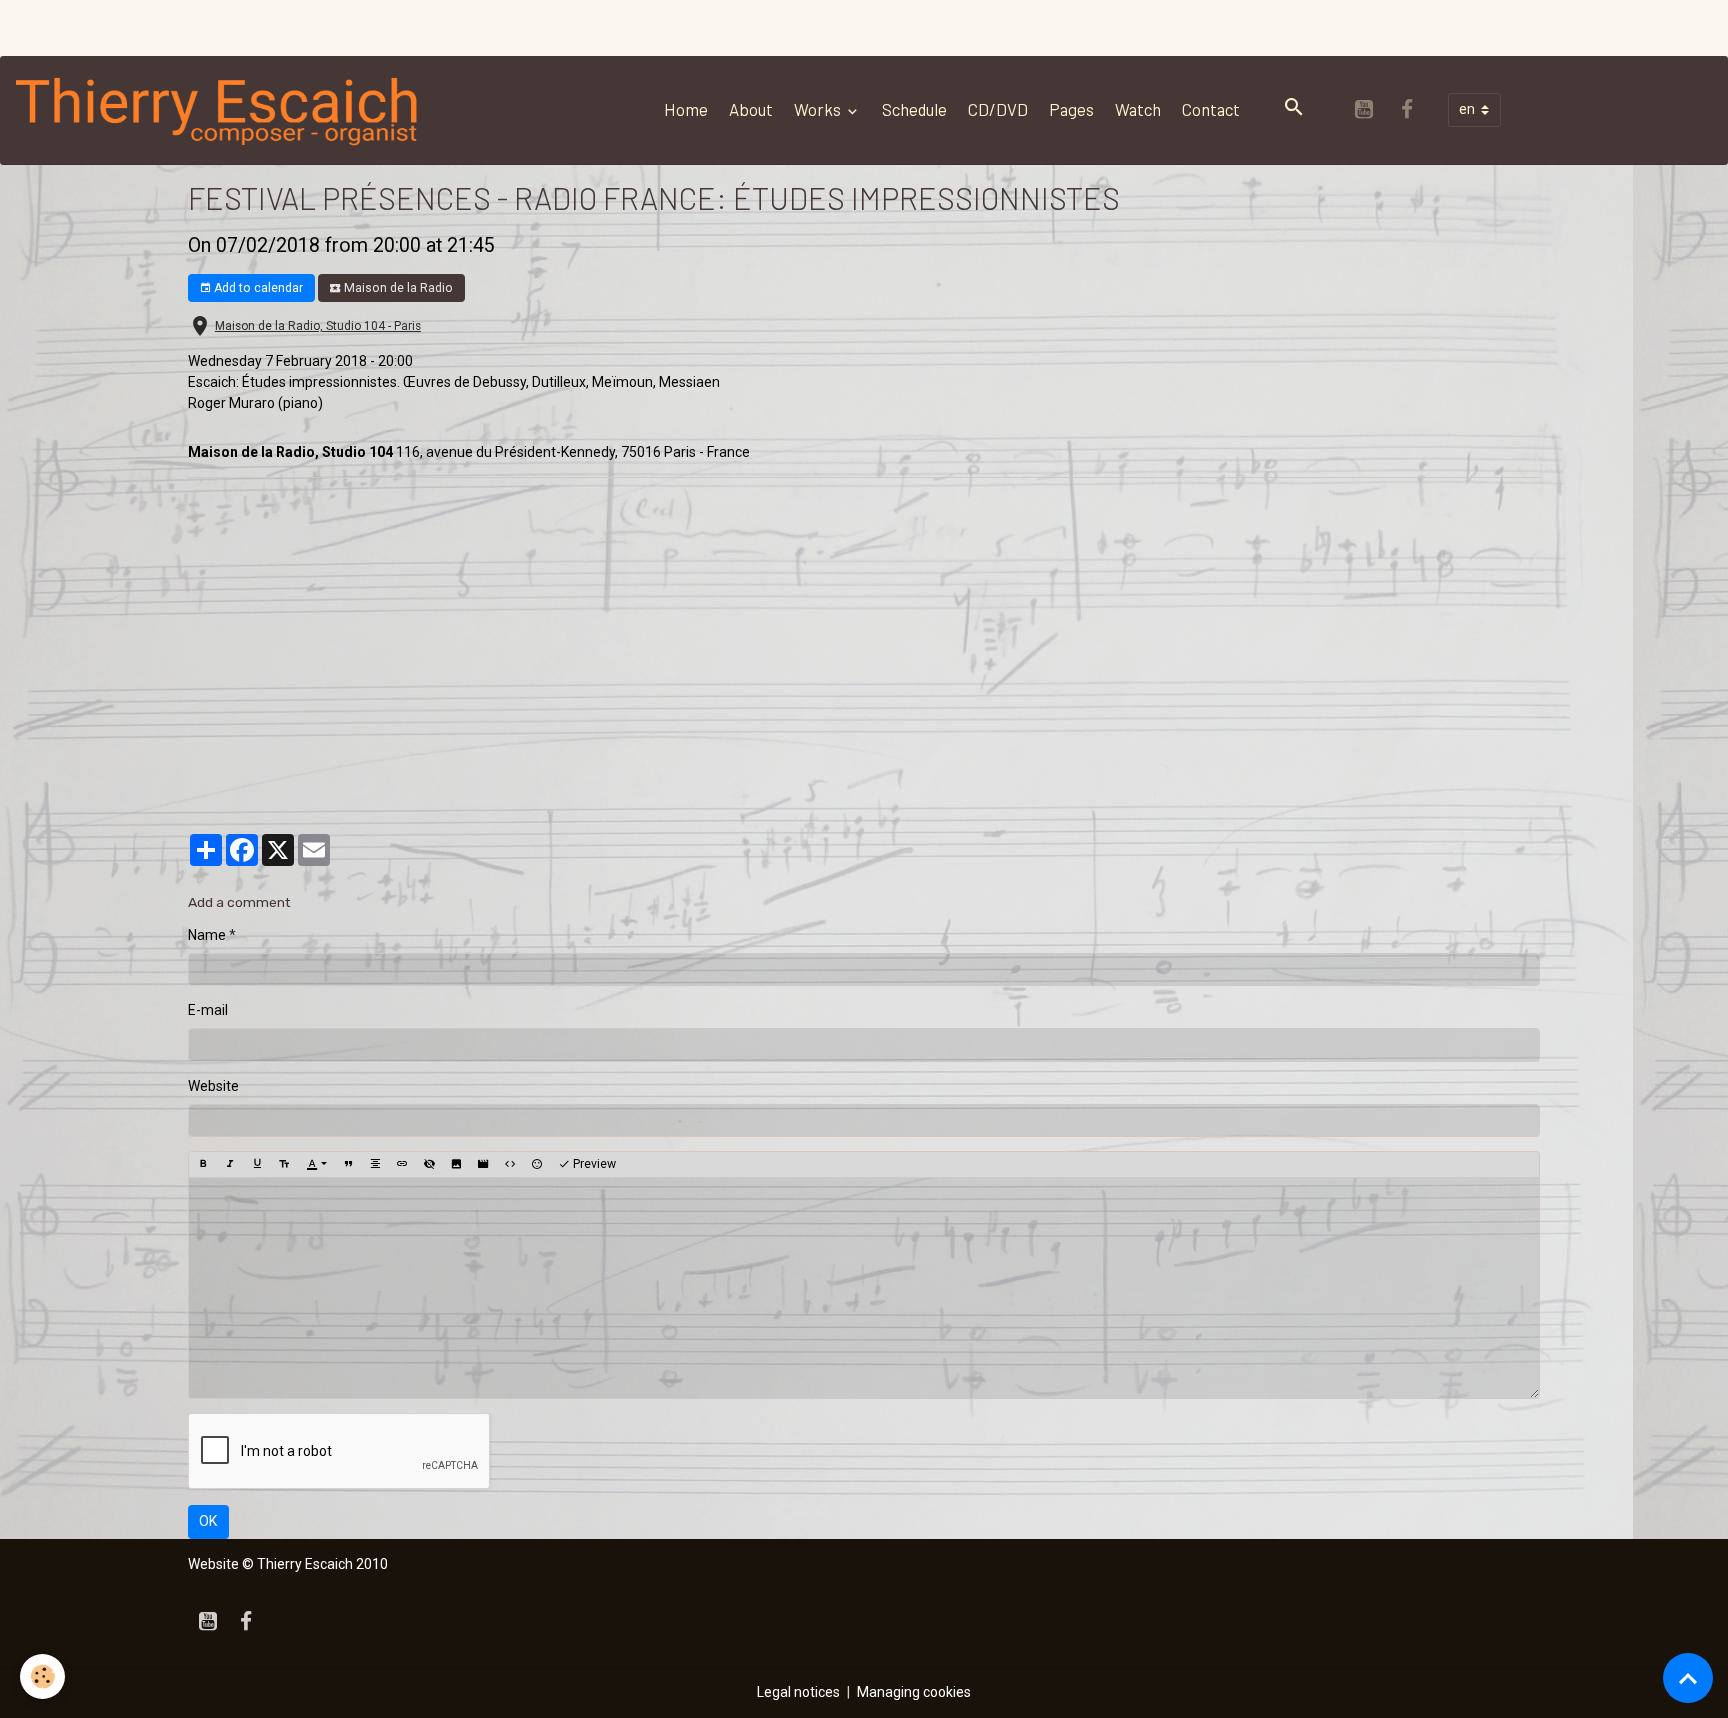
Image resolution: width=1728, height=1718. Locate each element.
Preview (593, 1164)
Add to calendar (257, 288)
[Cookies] (42, 1676)
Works (819, 109)
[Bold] (203, 1164)
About (751, 109)
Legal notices (798, 1692)
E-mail (208, 1010)
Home (686, 109)
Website (213, 1086)
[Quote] (348, 1164)
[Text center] (375, 1164)
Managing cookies (914, 1692)
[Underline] (257, 1164)
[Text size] (284, 1164)
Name (207, 935)
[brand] (222, 110)
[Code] (510, 1164)
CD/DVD (998, 109)
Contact (1211, 109)
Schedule (914, 109)
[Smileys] (537, 1164)
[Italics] (230, 1164)
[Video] (483, 1164)
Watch (1138, 109)
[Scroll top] (1688, 1678)
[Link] (402, 1164)
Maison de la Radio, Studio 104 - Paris (318, 326)
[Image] (456, 1164)
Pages (1071, 109)
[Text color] (316, 1164)
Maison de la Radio (397, 288)
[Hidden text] (429, 1164)
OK (208, 1521)
